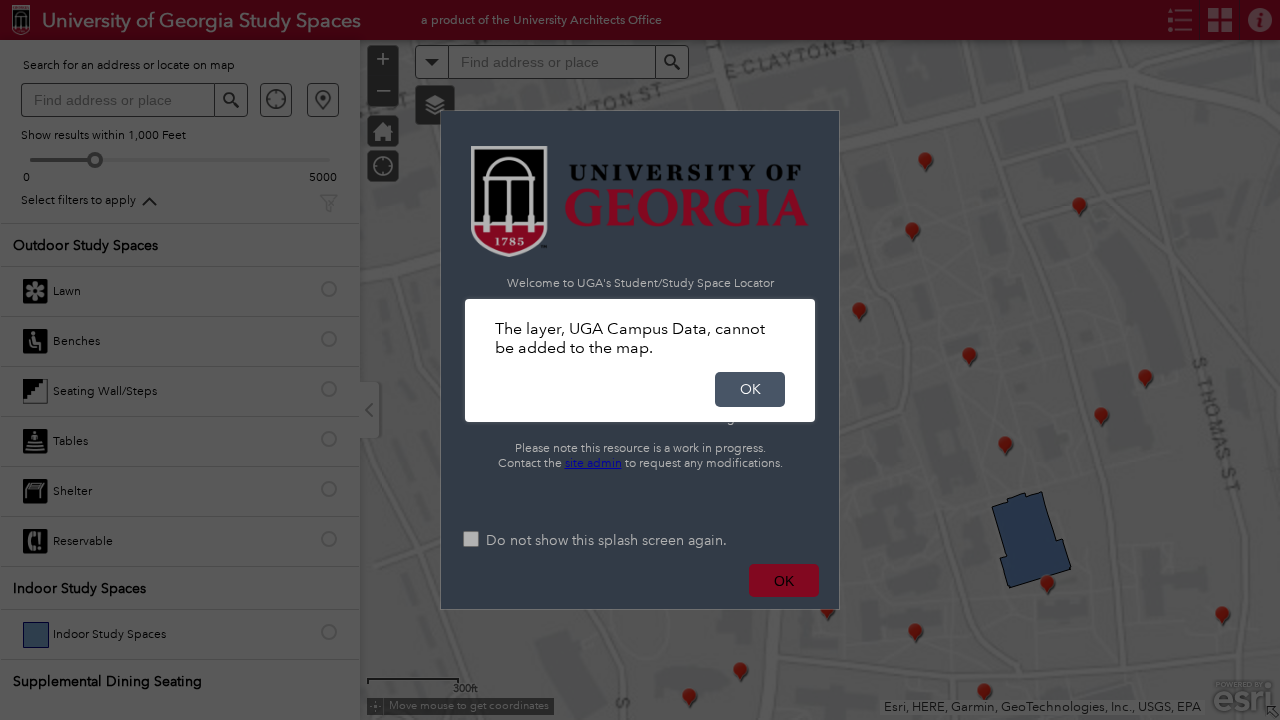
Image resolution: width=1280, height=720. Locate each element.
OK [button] (750, 389)
